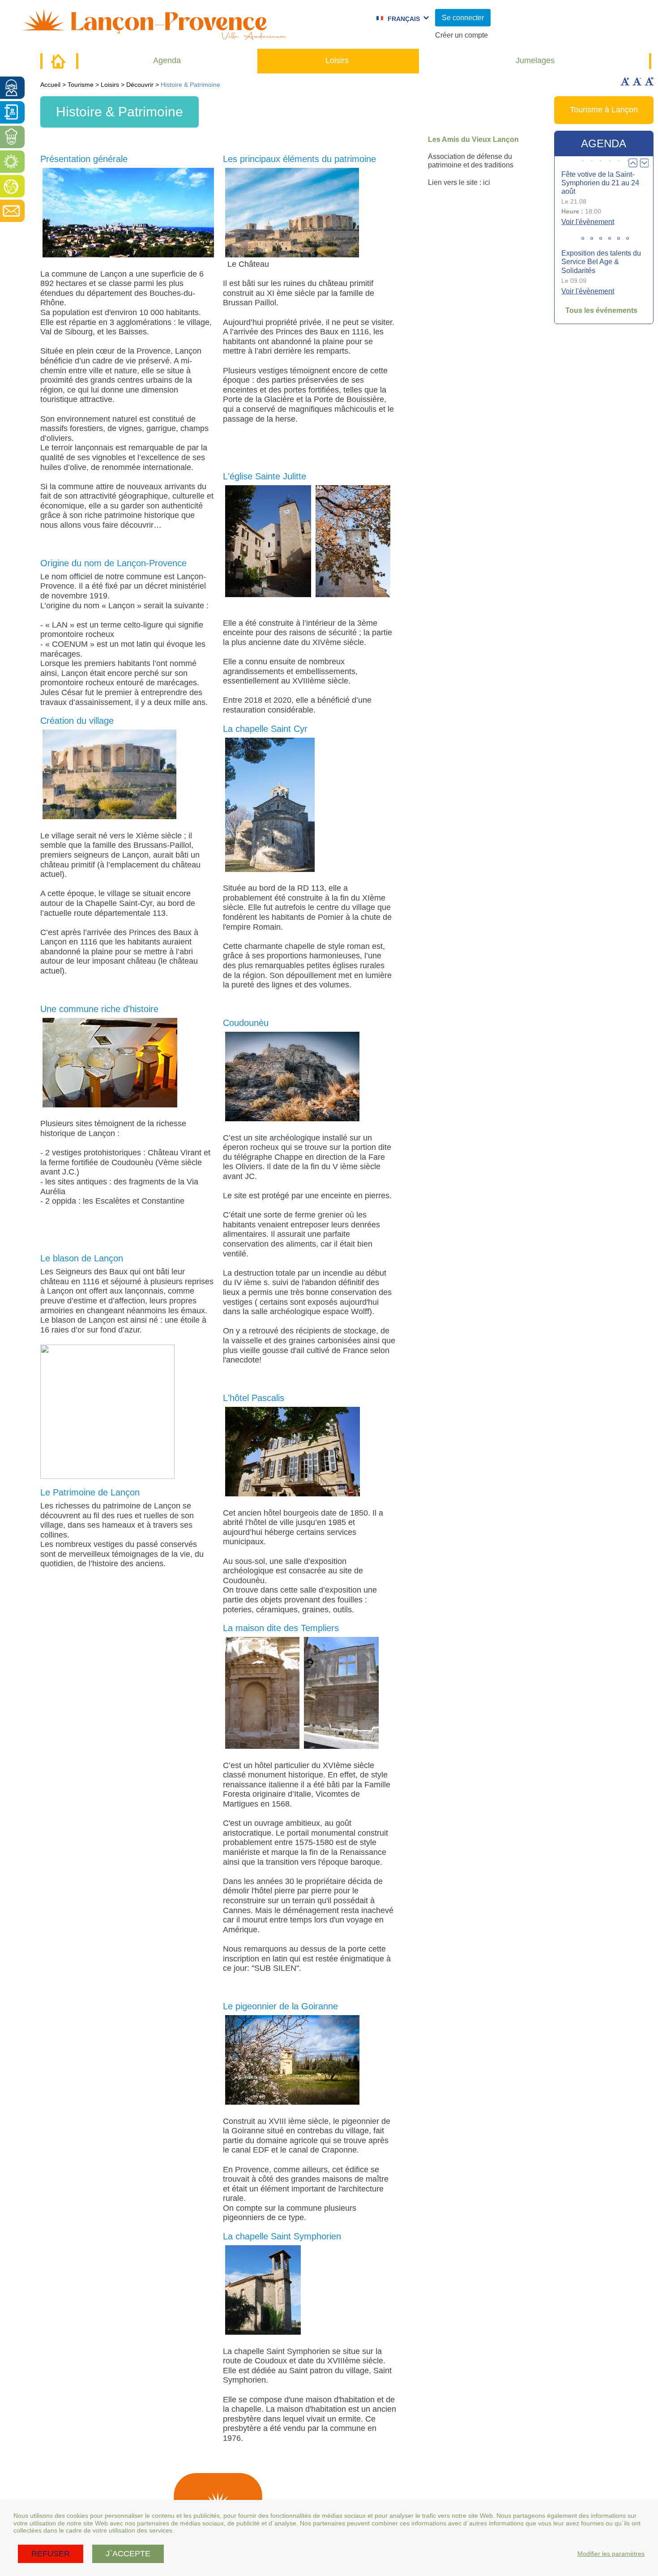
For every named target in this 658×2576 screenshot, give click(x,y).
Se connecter (463, 18)
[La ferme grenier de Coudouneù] (292, 1077)
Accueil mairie (58, 61)
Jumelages (535, 60)
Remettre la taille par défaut (649, 81)
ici (487, 182)
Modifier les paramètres (611, 2554)
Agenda (167, 60)
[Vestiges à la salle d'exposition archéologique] (110, 1063)
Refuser (51, 2554)
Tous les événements (601, 310)
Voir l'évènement (588, 222)
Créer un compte (461, 35)
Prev (633, 163)
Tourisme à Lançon (604, 110)
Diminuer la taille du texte (637, 81)
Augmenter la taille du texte (625, 81)
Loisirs (337, 60)
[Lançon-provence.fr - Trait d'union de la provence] (154, 36)
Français (404, 19)
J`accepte (128, 2554)
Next (644, 163)
